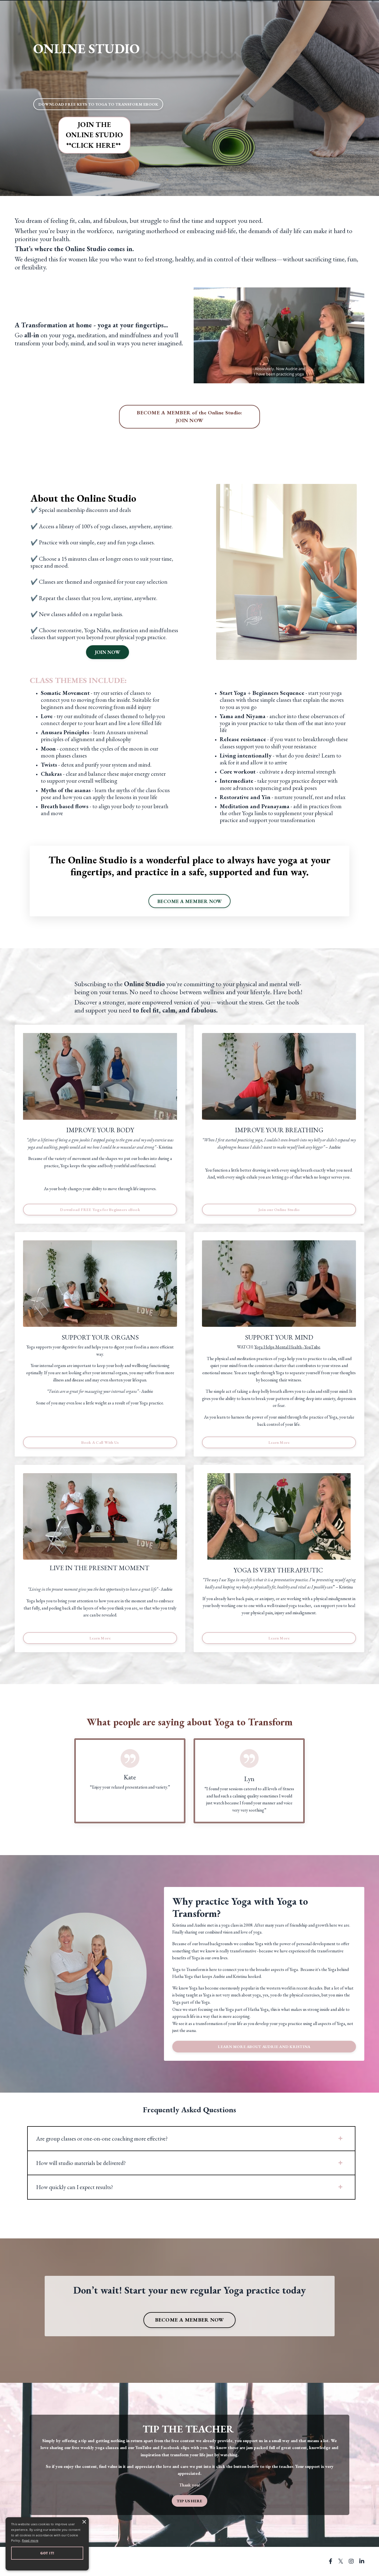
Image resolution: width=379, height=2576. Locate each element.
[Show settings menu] (349, 379)
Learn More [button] (279, 1442)
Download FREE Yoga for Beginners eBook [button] (100, 1209)
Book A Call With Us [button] (100, 1442)
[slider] (274, 379)
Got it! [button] (47, 2553)
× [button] (84, 2522)
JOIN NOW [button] (108, 652)
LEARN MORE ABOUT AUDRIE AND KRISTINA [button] (264, 2046)
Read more (30, 2540)
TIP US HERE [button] (190, 2501)
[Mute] (338, 379)
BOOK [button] (98, 104)
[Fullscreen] (359, 379)
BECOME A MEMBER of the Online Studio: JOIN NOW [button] (189, 417)
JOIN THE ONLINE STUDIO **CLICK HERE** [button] (94, 135)
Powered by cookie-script (47, 2565)
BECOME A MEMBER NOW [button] (190, 901)
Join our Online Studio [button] (279, 1209)
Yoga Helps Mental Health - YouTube (287, 1347)
